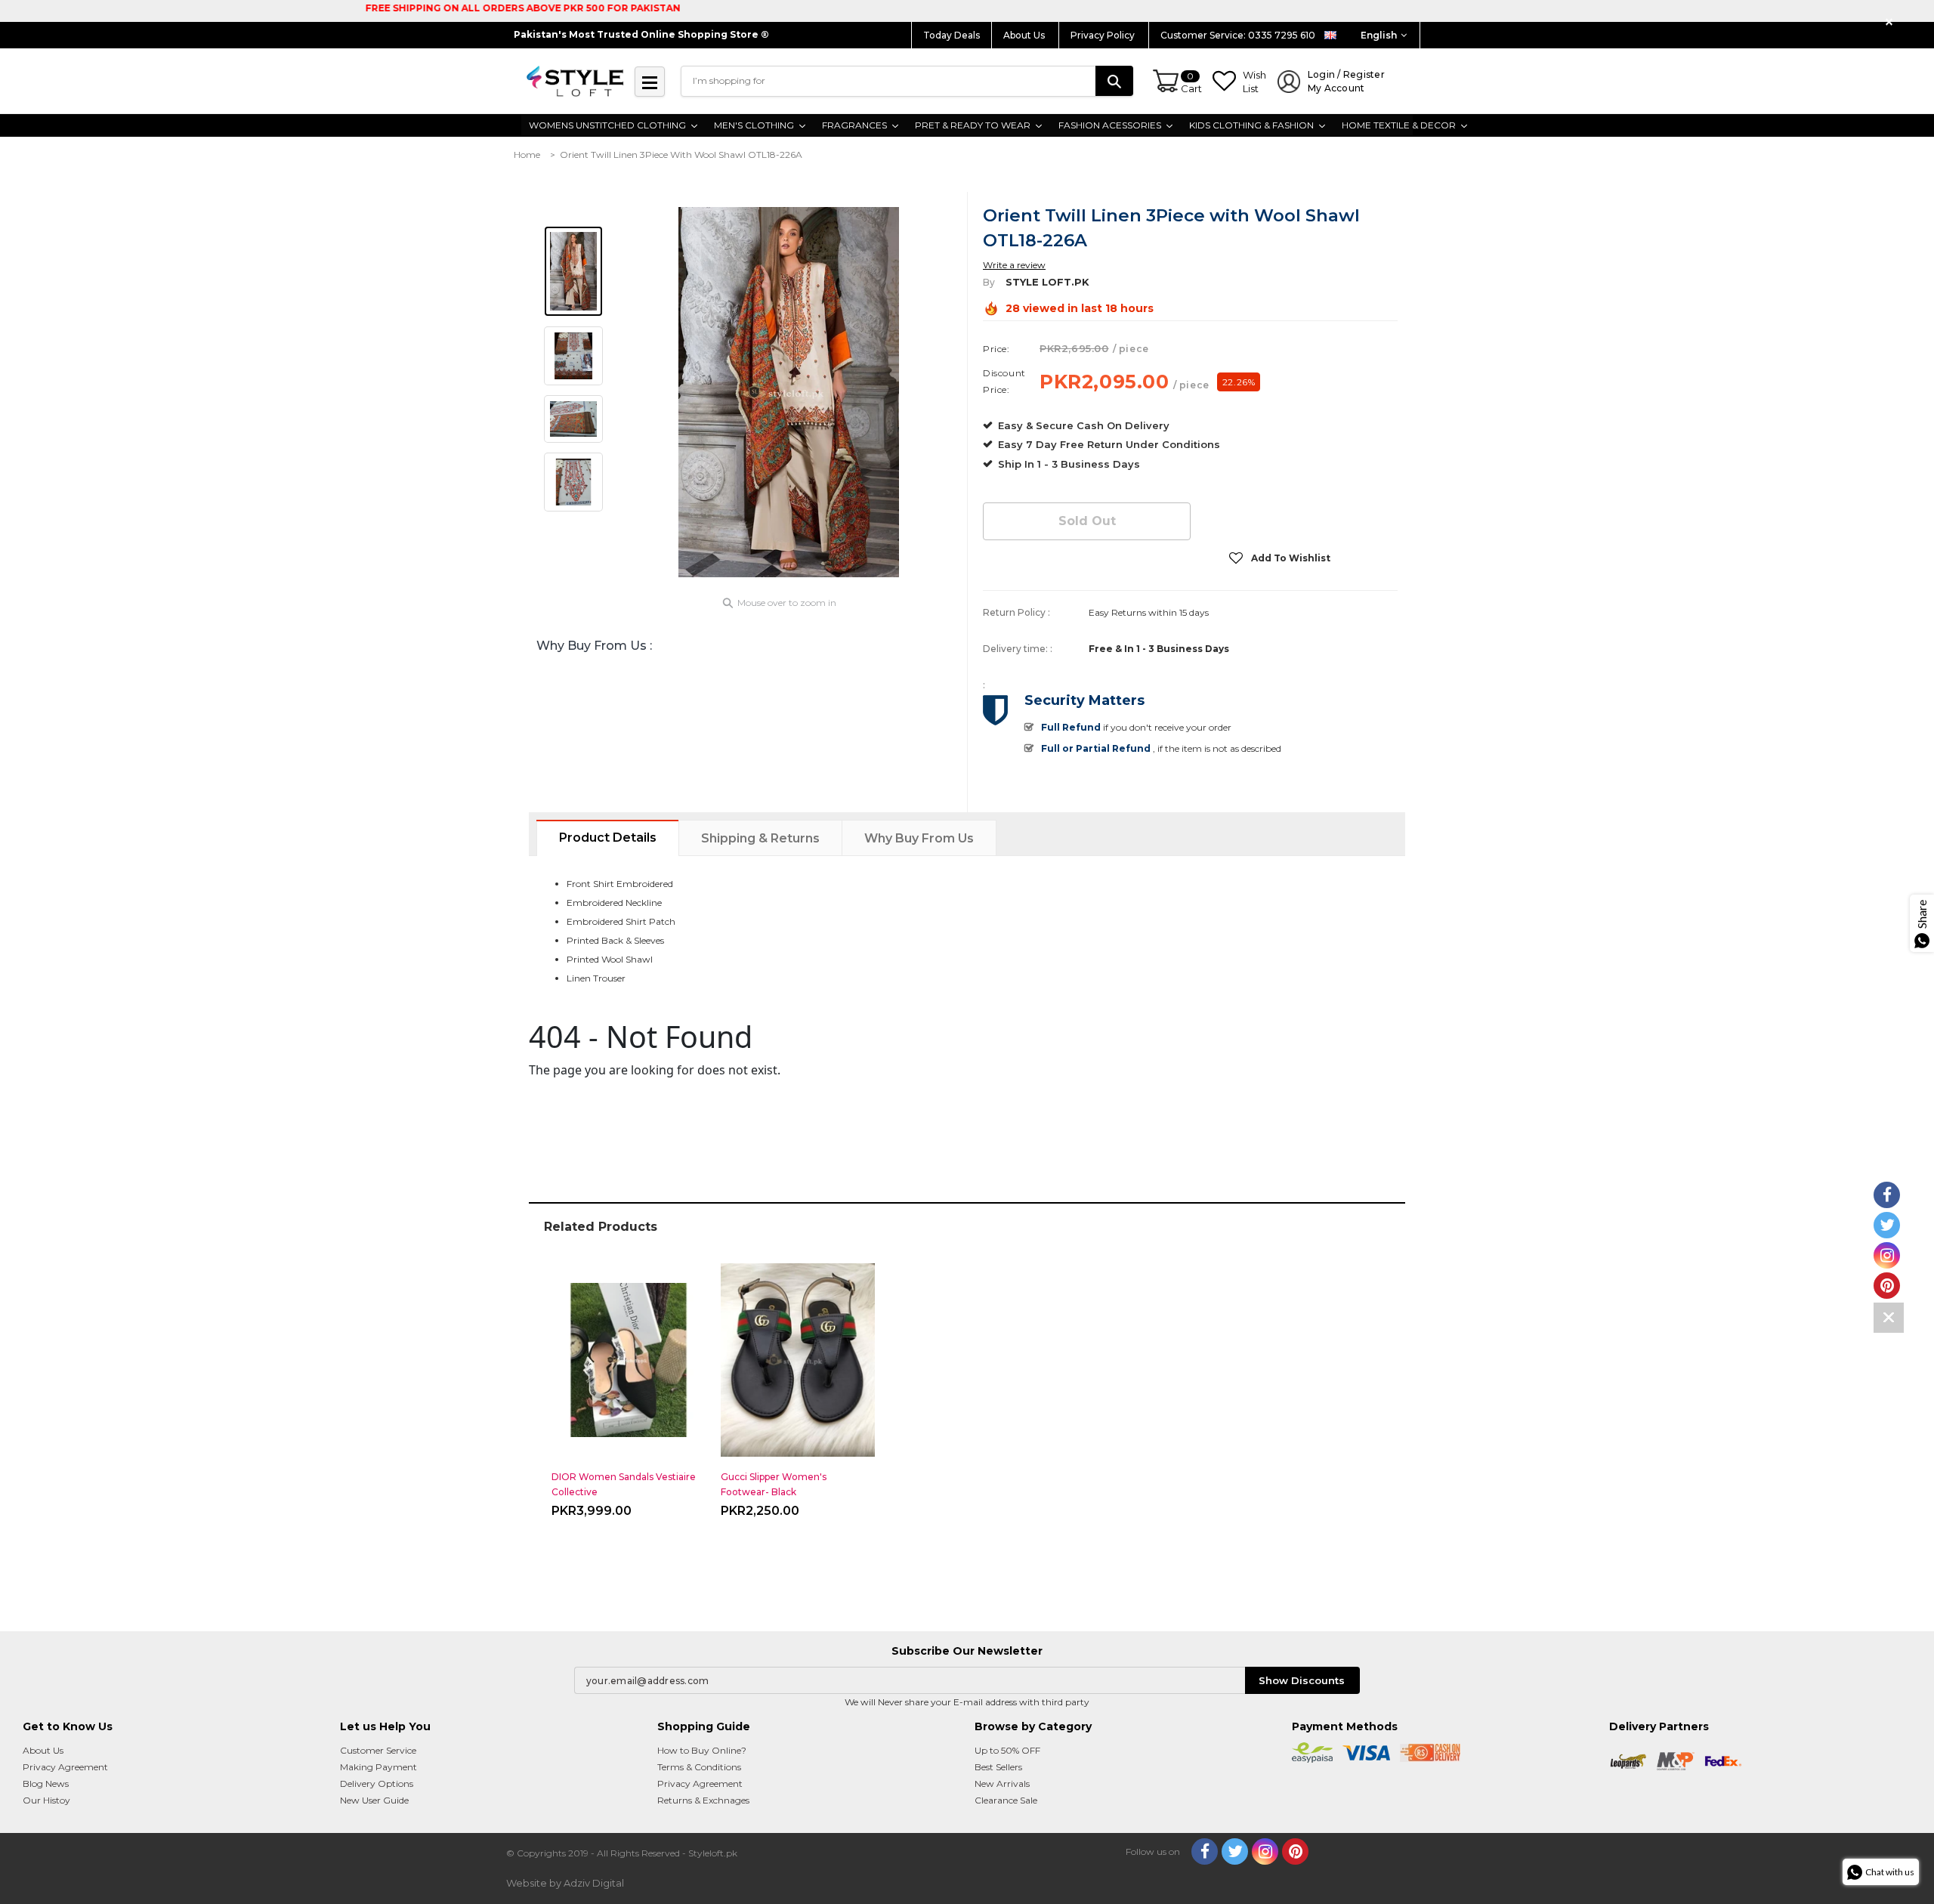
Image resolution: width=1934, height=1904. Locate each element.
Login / (1346, 81)
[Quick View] (629, 1354)
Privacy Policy (1104, 35)
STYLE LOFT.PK (1047, 282)
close (1891, 22)
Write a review (1014, 265)
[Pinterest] (1295, 1851)
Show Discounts (1302, 1680)
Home (527, 155)
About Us (1025, 35)
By (989, 282)
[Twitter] (1235, 1851)
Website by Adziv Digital (565, 1883)
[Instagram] (1265, 1851)
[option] (789, 392)
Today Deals (952, 35)
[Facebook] (1205, 1851)
